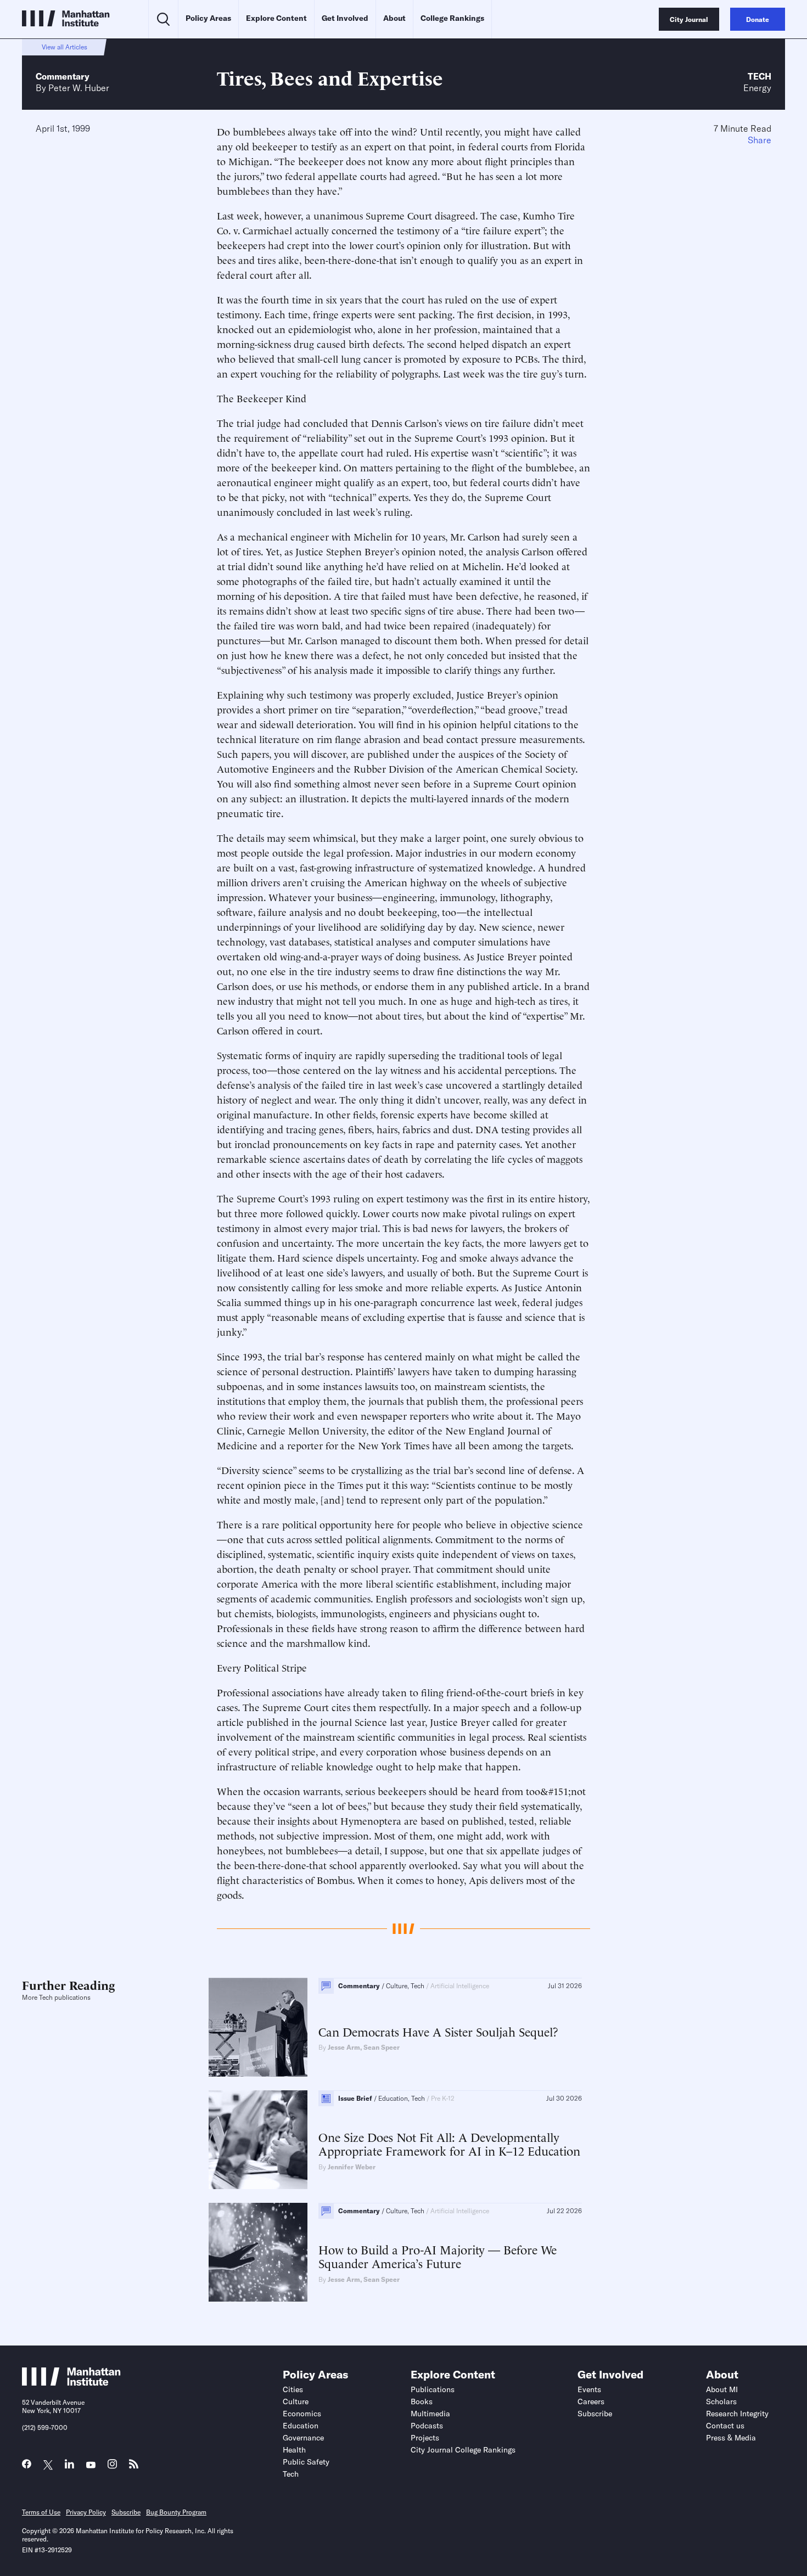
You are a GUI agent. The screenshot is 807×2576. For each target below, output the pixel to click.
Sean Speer (382, 2047)
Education (301, 2426)
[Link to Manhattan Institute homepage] (71, 2382)
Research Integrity (737, 2414)
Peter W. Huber (79, 88)
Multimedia (430, 2414)
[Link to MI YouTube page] (91, 2465)
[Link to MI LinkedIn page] (69, 2467)
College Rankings (452, 18)
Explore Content (276, 18)
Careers (591, 2401)
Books (422, 2401)
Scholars (721, 2401)
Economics (302, 2414)
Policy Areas (208, 18)
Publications (433, 2389)
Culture (296, 2401)
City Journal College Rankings (463, 2450)
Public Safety (306, 2462)
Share (760, 140)
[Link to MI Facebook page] (27, 2467)
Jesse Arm (344, 2047)
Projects (425, 2438)
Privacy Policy (86, 2512)
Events (589, 2389)
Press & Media (731, 2438)
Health (294, 2450)
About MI (722, 2389)
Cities (293, 2389)
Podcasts (427, 2426)
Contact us (725, 2426)
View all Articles (65, 47)
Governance (303, 2438)
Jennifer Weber (352, 2167)
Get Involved (345, 18)
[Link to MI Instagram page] (112, 2467)
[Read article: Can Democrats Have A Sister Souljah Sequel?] (258, 2027)
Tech (760, 76)
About (394, 18)
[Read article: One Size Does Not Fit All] (258, 2140)
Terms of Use (41, 2512)
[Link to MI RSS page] (134, 2467)
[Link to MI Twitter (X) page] (48, 2465)
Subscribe (595, 2414)
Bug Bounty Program (176, 2512)
